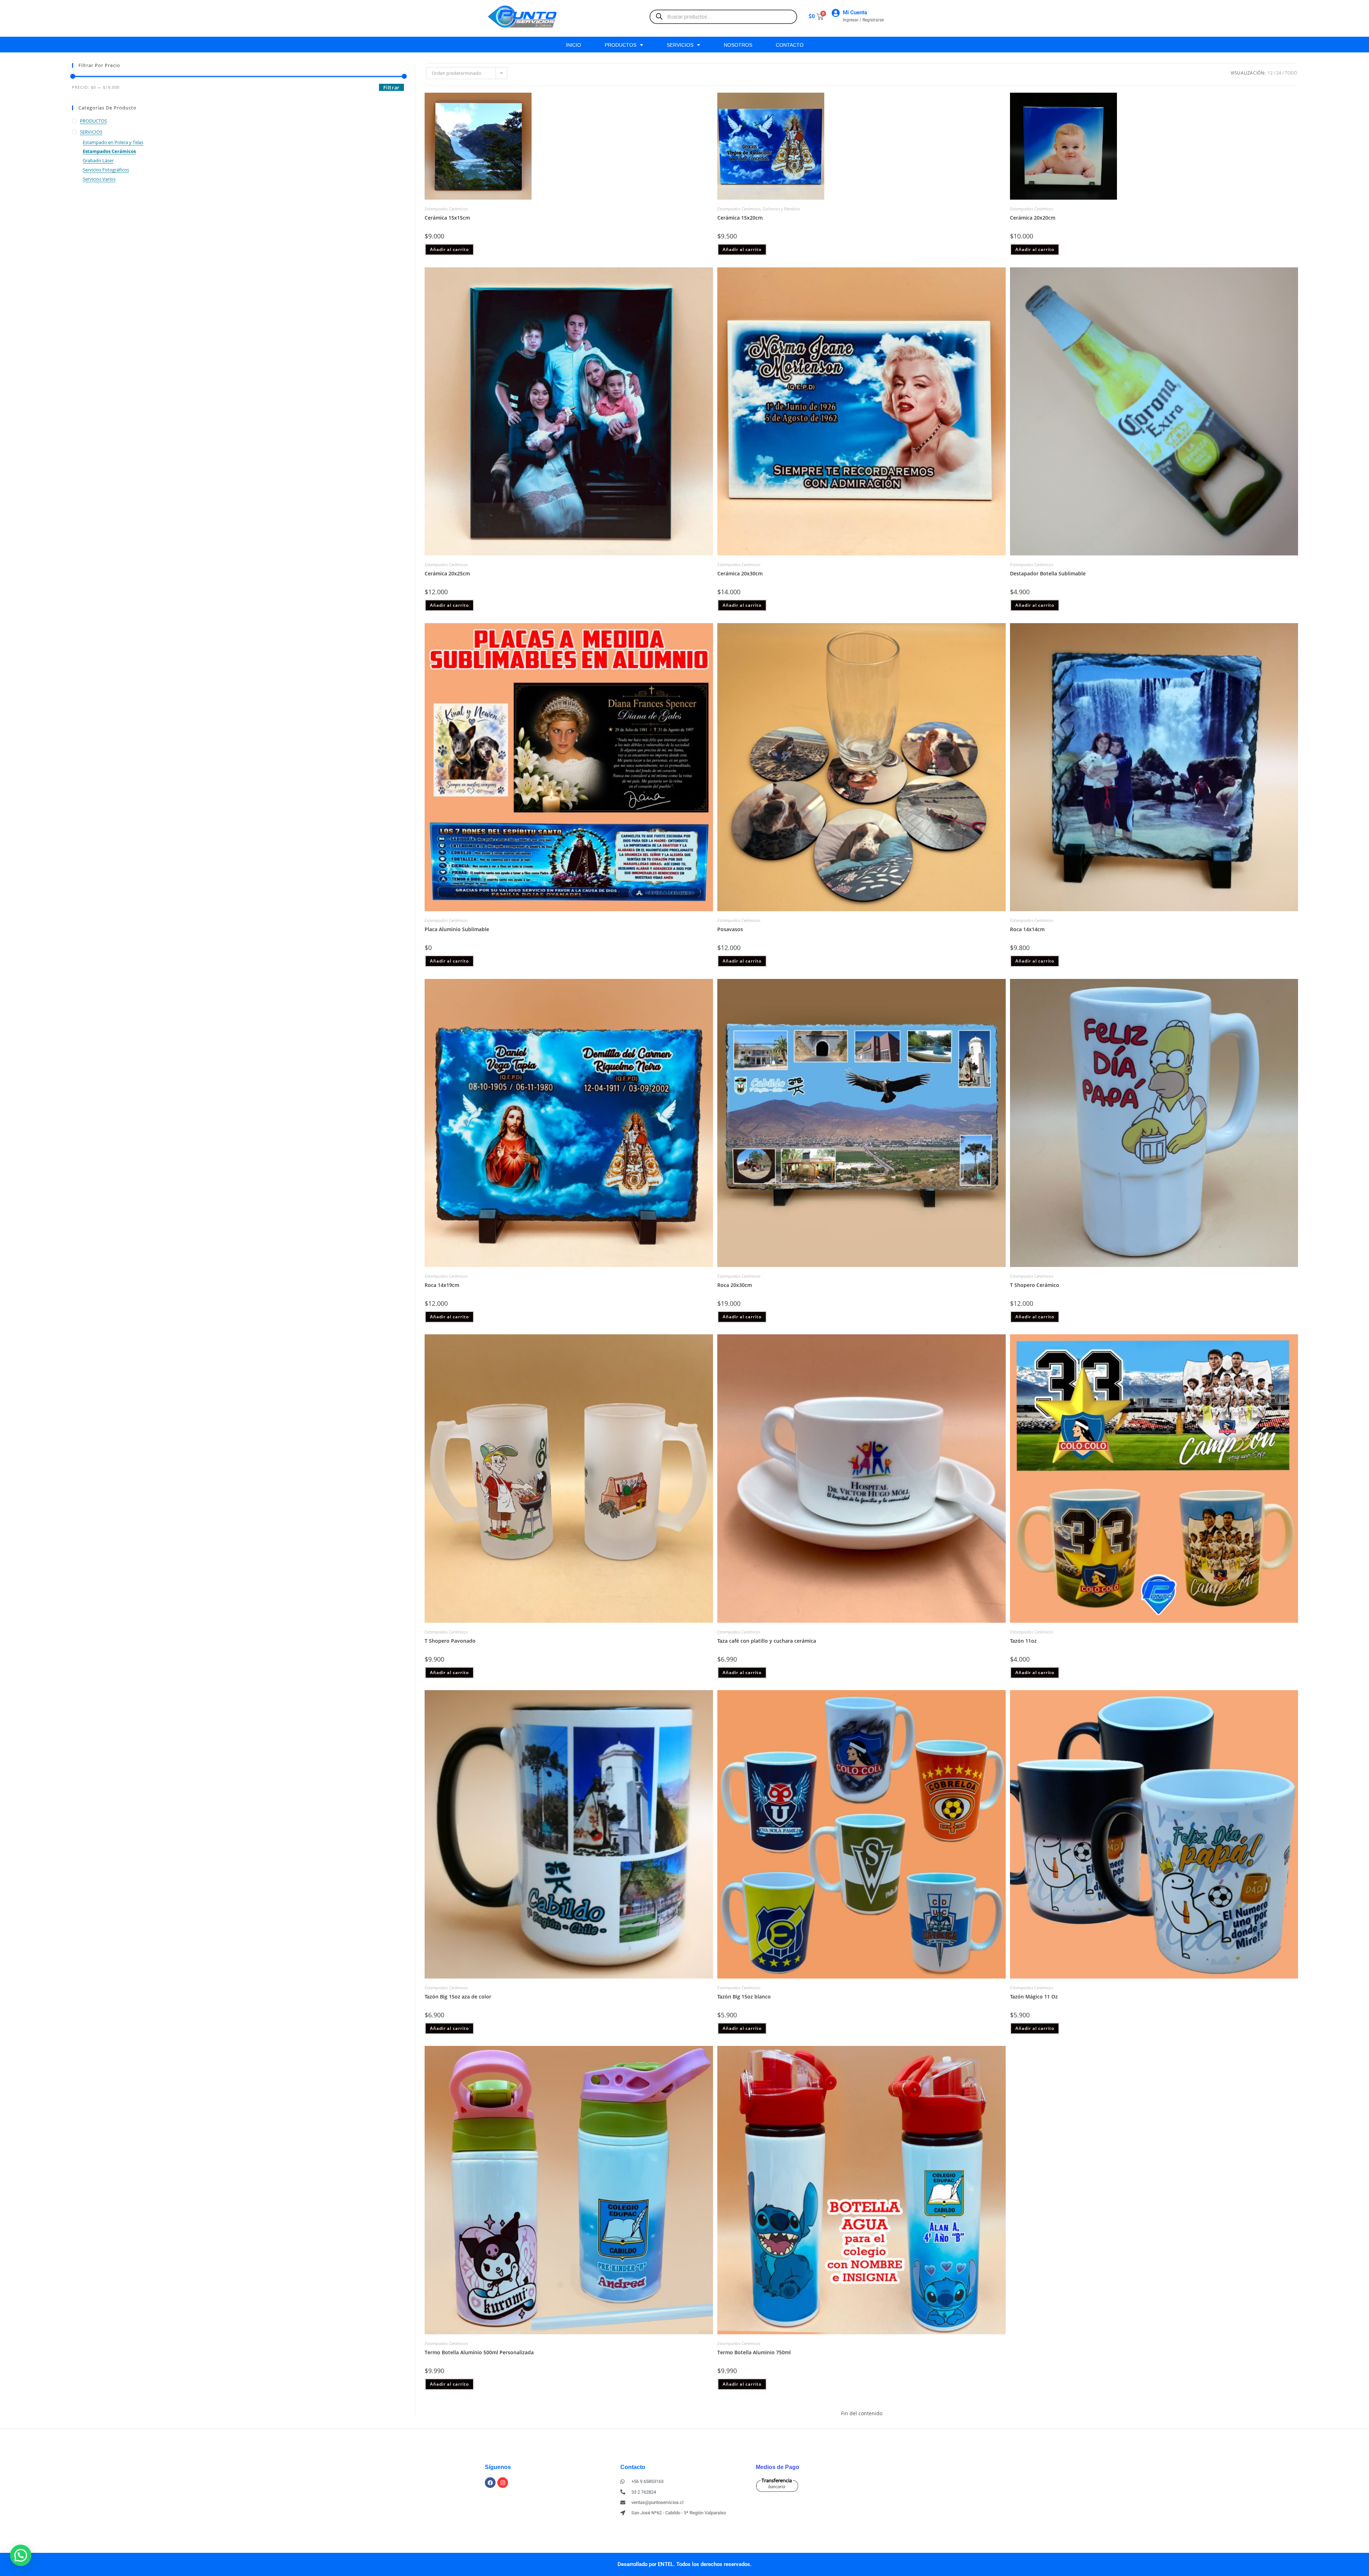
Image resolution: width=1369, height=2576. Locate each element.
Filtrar (391, 88)
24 (1279, 73)
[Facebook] (490, 2483)
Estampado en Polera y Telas (113, 142)
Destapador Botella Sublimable (1048, 573)
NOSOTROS (738, 45)
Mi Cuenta (855, 12)
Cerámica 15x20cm (740, 218)
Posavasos (730, 929)
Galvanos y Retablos (781, 209)
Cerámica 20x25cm (447, 573)
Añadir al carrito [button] (449, 249)
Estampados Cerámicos (109, 151)
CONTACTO (790, 45)
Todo (1291, 73)
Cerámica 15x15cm (447, 218)
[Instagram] (503, 2483)
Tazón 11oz (1023, 1641)
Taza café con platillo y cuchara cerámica (767, 1641)
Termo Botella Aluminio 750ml (754, 2352)
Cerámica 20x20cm (1033, 218)
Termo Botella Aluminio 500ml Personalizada (479, 2352)
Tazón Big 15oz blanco (744, 1997)
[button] (21, 2555)
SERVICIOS (680, 45)
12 (1270, 73)
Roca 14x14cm (1027, 929)
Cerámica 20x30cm (740, 573)
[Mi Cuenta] (835, 13)
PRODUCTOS (621, 45)
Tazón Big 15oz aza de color (458, 1997)
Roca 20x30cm (735, 1285)
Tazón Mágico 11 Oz (1034, 1997)
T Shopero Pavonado (450, 1641)
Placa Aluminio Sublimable (457, 929)
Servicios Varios (99, 179)
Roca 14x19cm (442, 1285)
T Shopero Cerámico (1035, 1285)
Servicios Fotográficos (106, 170)
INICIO (573, 45)
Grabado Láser (98, 160)
